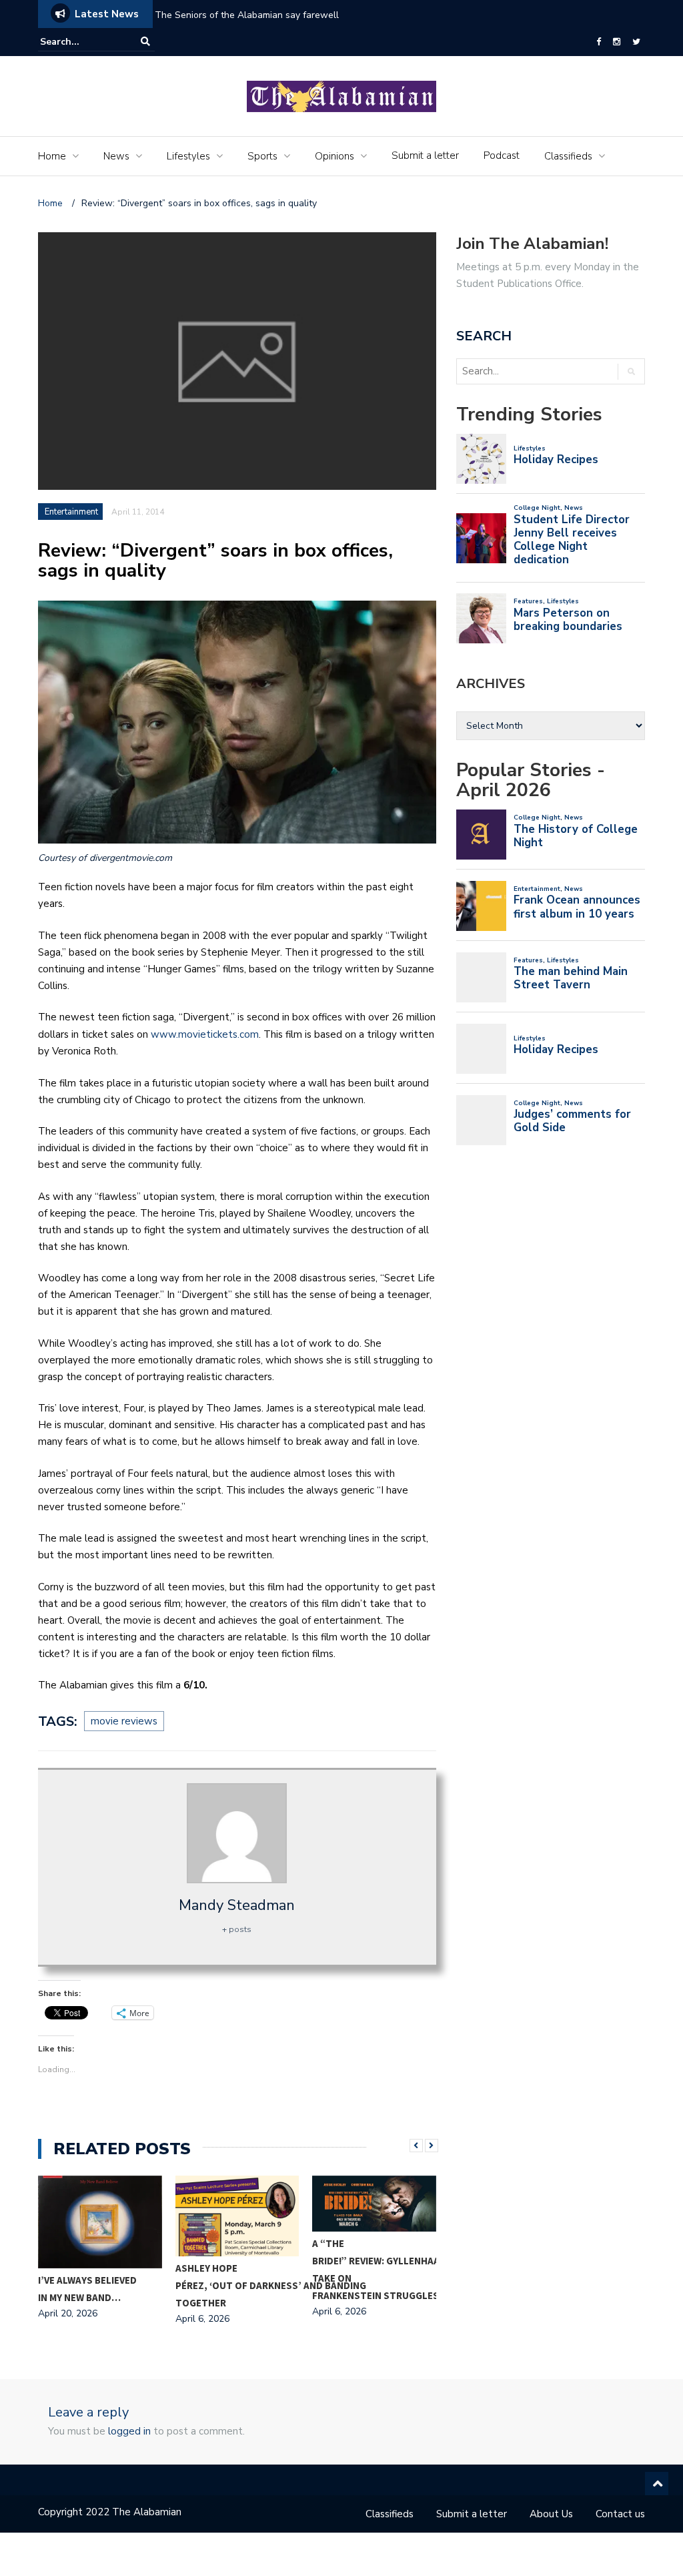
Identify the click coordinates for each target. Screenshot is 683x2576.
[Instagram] (617, 42)
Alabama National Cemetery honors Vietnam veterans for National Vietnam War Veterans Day (413, 15)
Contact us (620, 2514)
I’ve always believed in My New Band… (87, 2289)
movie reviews (124, 1721)
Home (52, 156)
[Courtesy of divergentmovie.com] (237, 722)
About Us (551, 2514)
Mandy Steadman (237, 1905)
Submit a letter (425, 155)
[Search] (145, 42)
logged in (129, 2431)
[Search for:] (81, 42)
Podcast (502, 155)
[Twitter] (636, 42)
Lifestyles (188, 156)
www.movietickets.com (205, 1034)
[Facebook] (599, 42)
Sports (262, 156)
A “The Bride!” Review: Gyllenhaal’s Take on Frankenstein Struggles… (383, 2269)
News (116, 156)
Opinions (334, 156)
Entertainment (71, 512)
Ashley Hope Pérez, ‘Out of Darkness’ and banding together (271, 2285)
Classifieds (568, 156)
